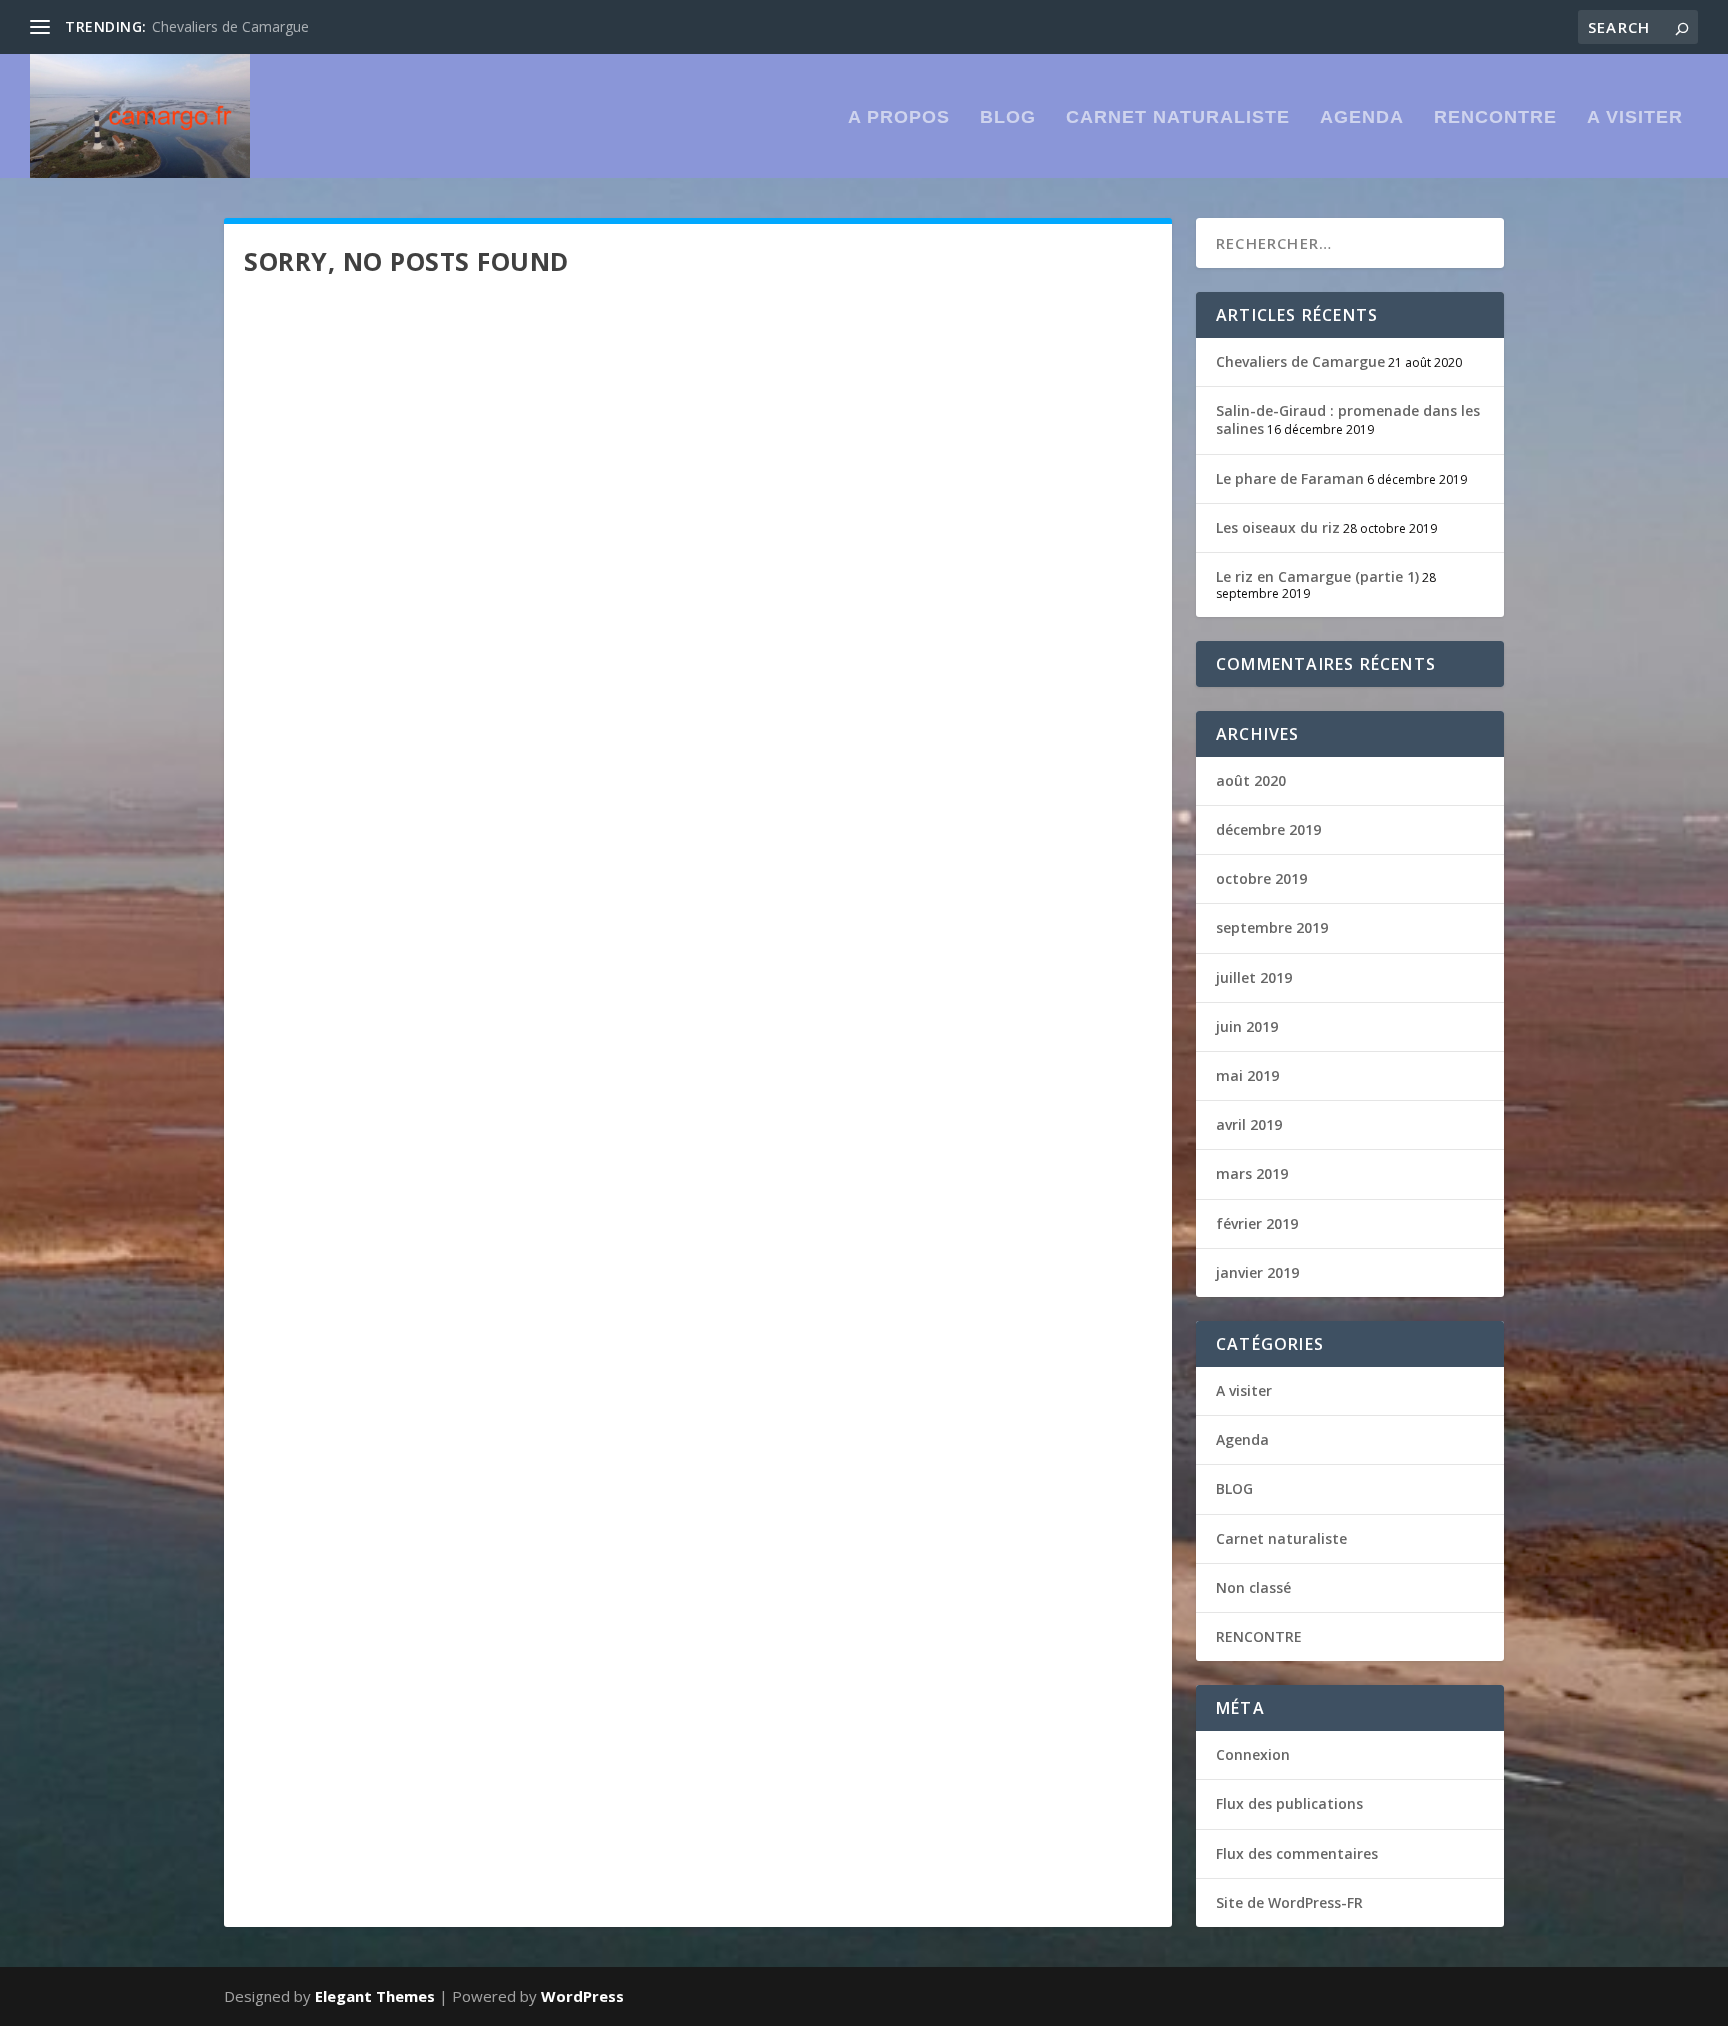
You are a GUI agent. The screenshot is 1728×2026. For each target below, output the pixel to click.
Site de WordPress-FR (1289, 1902)
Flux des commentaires (1297, 1853)
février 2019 (1257, 1223)
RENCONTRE (1495, 118)
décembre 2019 (1268, 829)
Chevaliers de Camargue (230, 26)
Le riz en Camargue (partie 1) (1317, 576)
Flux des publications (1289, 1803)
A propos (899, 118)
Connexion (1253, 1754)
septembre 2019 (1272, 927)
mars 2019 (1252, 1173)
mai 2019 (1247, 1075)
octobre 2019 (1261, 878)
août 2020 (1251, 780)
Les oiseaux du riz (1278, 527)
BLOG (1008, 118)
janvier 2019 (1257, 1272)
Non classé (1253, 1587)
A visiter (1635, 118)
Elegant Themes (375, 1996)
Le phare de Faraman (1290, 478)
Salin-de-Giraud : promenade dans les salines (1348, 419)
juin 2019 (1247, 1026)
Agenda (1362, 118)
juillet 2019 (1254, 977)
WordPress (582, 1996)
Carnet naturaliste (1178, 118)
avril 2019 (1249, 1124)
